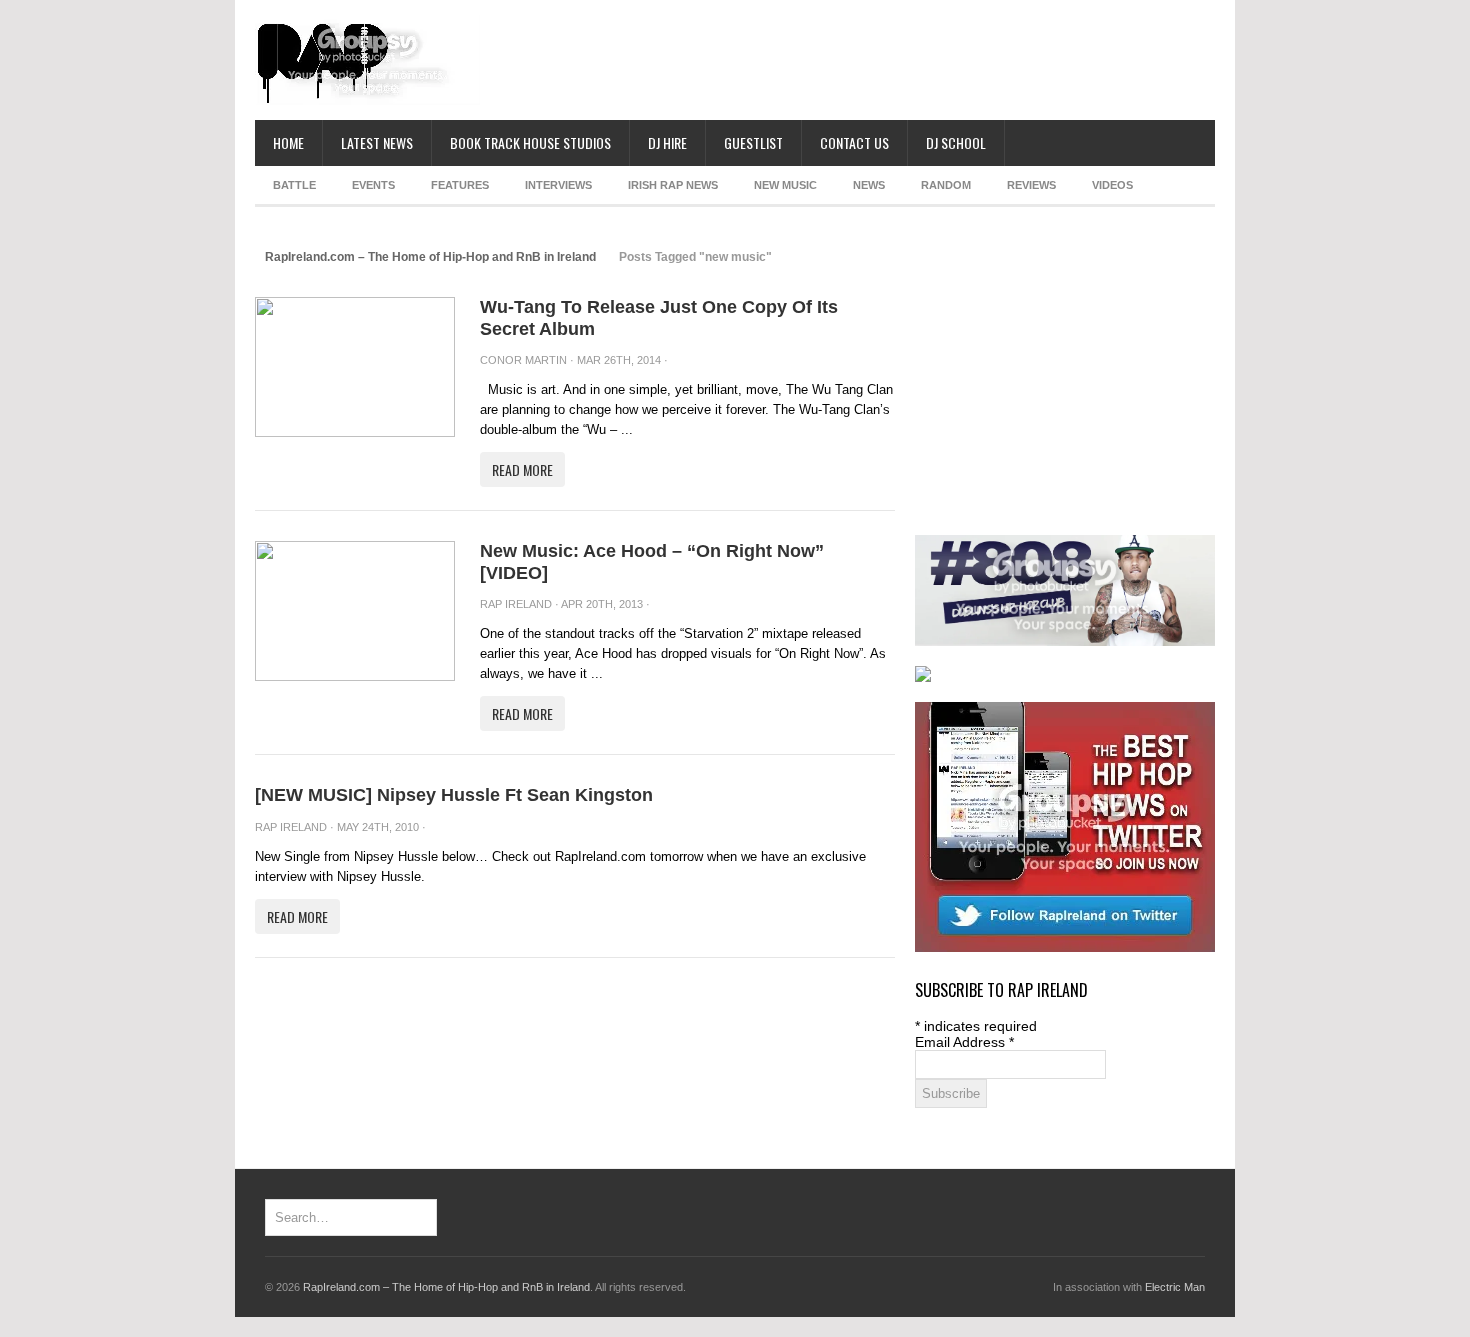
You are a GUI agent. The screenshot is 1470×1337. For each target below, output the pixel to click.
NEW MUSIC (785, 185)
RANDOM (946, 185)
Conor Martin (523, 360)
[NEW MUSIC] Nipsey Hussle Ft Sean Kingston (454, 795)
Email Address (964, 1042)
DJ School (956, 142)
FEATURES (460, 185)
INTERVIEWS (558, 185)
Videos (1112, 185)
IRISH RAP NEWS (673, 185)
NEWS (869, 185)
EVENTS (373, 185)
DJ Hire (667, 142)
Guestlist (753, 142)
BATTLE (294, 185)
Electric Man (1175, 1287)
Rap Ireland (516, 604)
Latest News (377, 142)
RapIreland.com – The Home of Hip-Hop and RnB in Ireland (430, 257)
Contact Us (854, 142)
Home (288, 142)
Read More (522, 469)
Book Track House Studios (530, 142)
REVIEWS (1031, 185)
